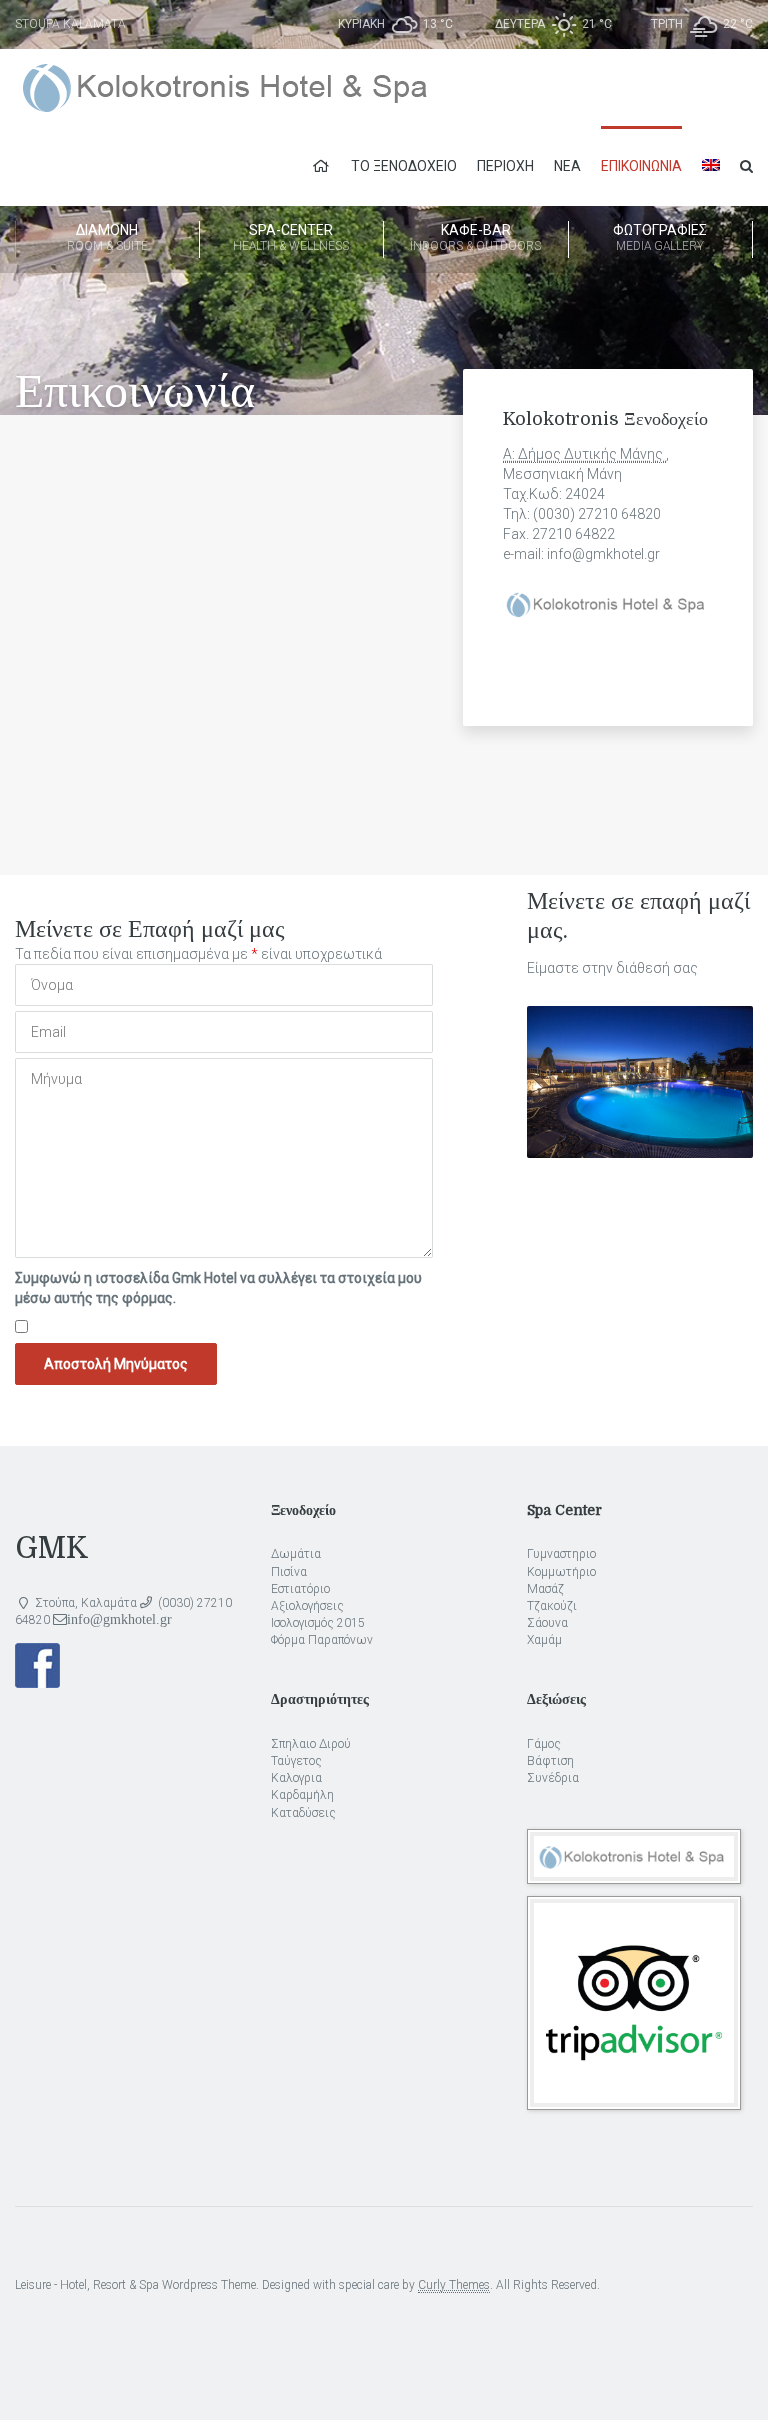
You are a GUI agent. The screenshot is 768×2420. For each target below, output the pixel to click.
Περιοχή (505, 166)
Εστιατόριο (300, 1589)
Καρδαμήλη (302, 1795)
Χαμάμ (544, 1640)
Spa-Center (291, 237)
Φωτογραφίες (660, 237)
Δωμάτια (296, 1554)
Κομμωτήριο (561, 1572)
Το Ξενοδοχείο (404, 166)
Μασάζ (545, 1589)
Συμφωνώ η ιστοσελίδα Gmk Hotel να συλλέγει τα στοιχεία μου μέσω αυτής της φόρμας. (218, 1288)
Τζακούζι (552, 1606)
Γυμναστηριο (561, 1554)
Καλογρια (296, 1778)
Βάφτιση (550, 1761)
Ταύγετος (296, 1761)
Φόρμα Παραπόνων (322, 1640)
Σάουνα (547, 1623)
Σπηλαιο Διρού (311, 1744)
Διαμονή (107, 237)
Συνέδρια (553, 1778)
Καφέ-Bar (475, 237)
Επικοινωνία (641, 166)
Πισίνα (289, 1572)
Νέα (567, 166)
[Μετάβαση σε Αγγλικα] (711, 166)
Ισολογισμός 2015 (318, 1623)
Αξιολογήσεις (307, 1606)
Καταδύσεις (303, 1813)
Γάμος (544, 1744)
